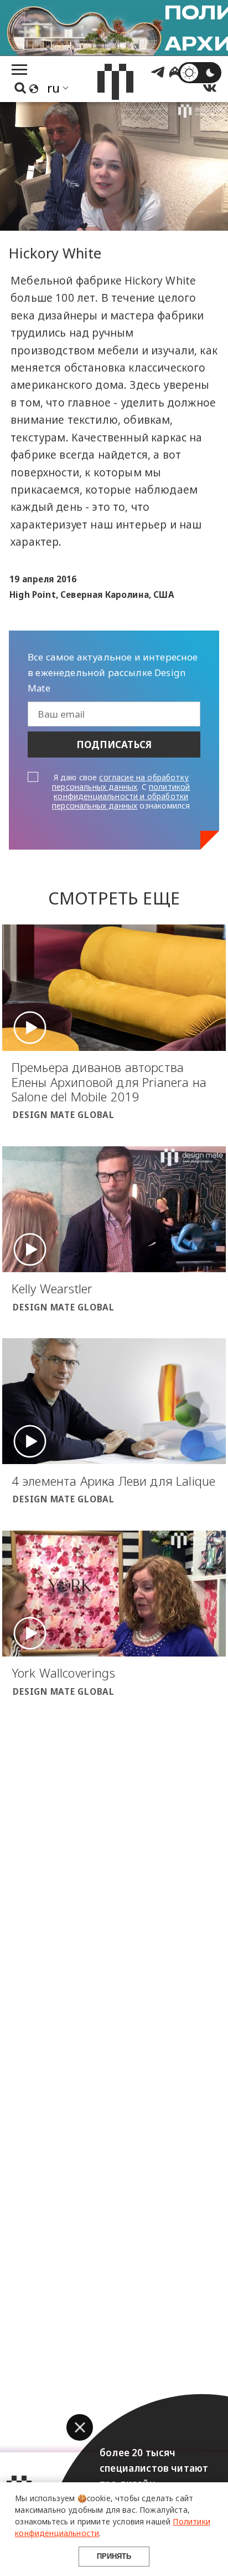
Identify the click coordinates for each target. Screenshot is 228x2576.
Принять (114, 2556)
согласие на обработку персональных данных (120, 782)
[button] (80, 2427)
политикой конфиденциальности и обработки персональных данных (121, 796)
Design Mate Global (64, 1115)
